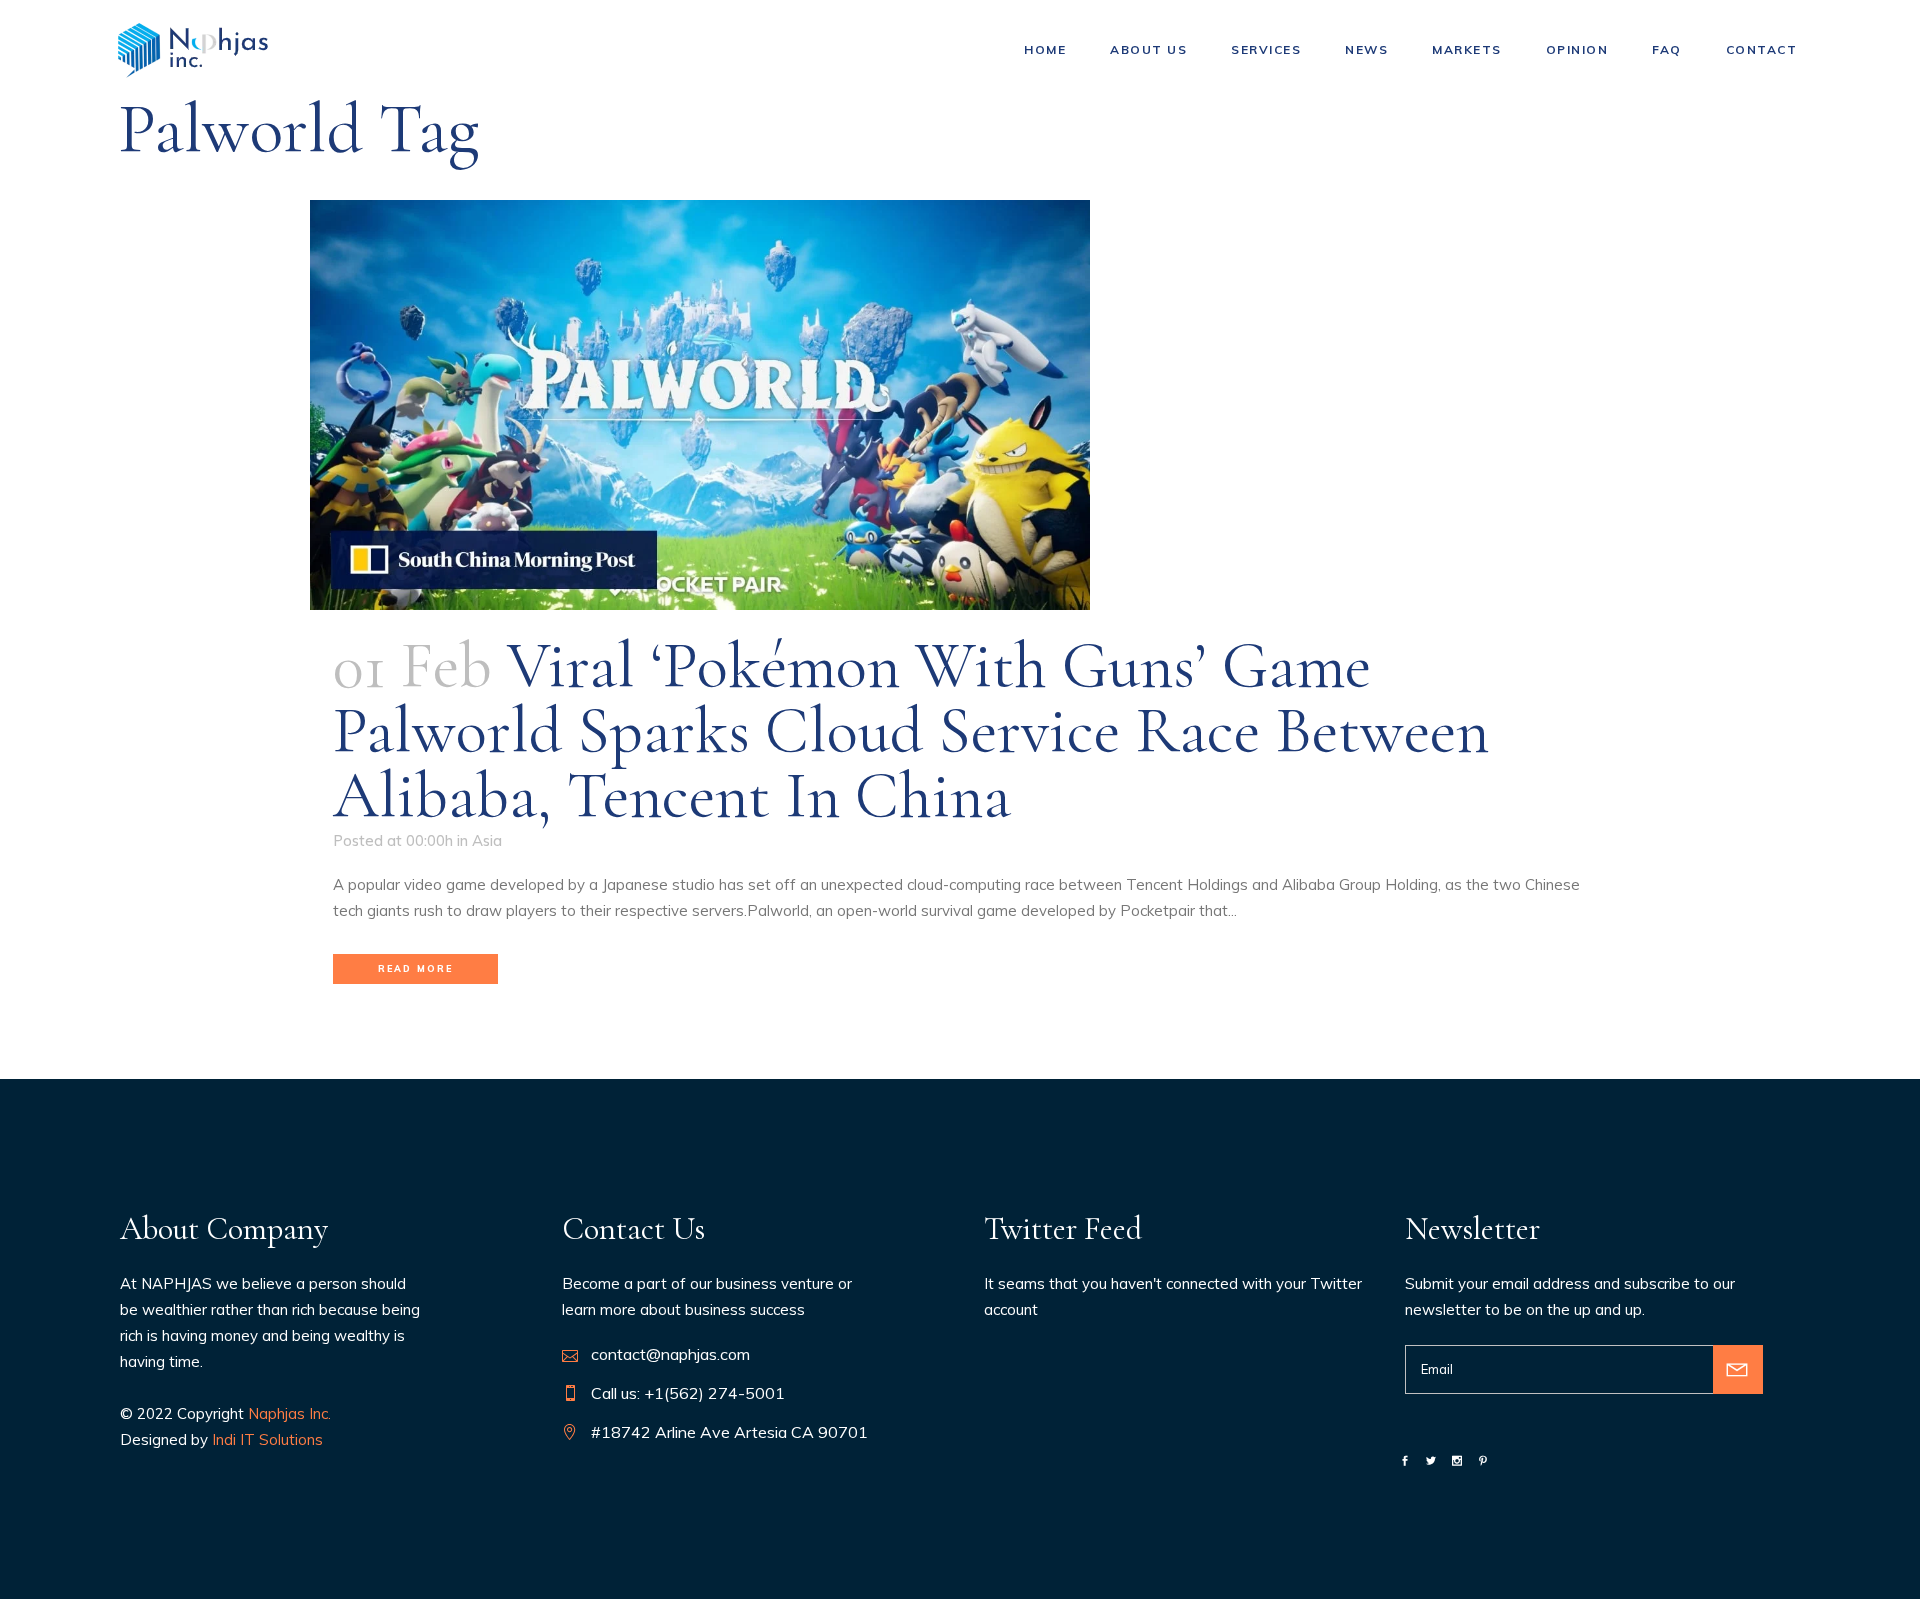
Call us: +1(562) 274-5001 (688, 1393)
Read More (415, 968)
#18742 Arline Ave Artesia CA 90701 (729, 1432)
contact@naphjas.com (670, 1354)
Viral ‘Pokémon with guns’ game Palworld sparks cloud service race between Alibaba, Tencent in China (911, 730)
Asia (487, 840)
